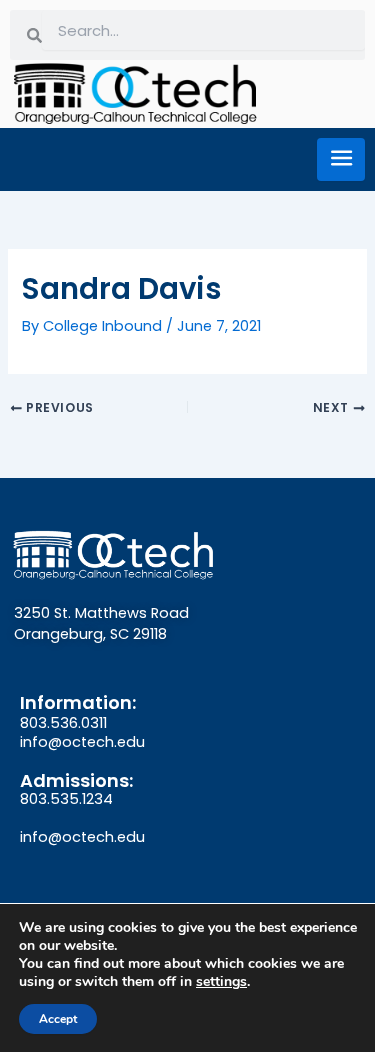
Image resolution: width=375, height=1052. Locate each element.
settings (221, 982)
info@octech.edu (82, 742)
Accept (58, 1019)
